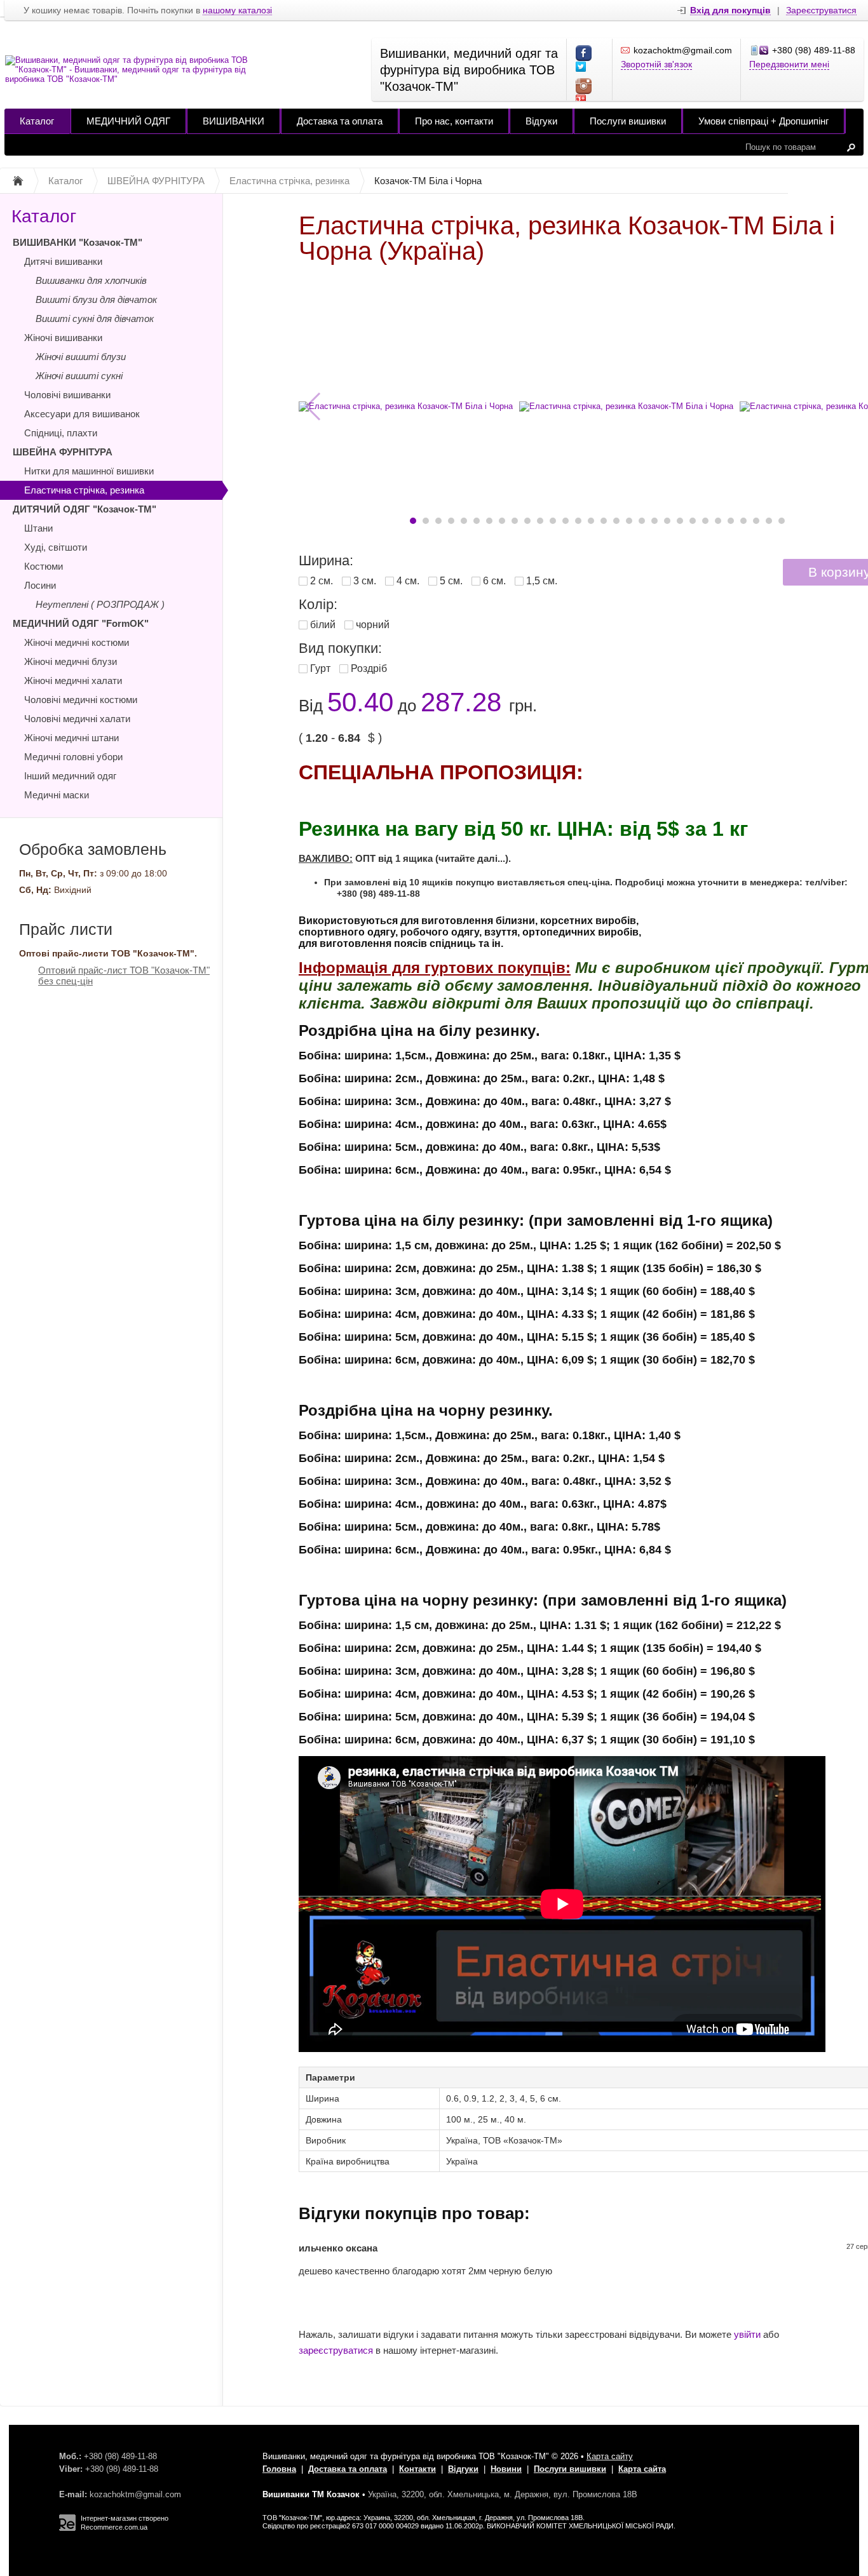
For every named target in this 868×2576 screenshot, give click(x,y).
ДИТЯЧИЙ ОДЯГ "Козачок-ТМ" (85, 509)
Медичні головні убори (73, 757)
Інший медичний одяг (70, 776)
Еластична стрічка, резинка (84, 490)
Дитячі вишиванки (63, 261)
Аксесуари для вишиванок (82, 414)
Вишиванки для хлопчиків (91, 280)
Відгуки (541, 121)
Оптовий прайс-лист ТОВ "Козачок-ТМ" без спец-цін (124, 976)
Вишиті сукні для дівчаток (95, 319)
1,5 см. (542, 581)
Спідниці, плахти (61, 433)
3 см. (365, 581)
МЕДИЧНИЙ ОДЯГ (128, 121)
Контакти (417, 2469)
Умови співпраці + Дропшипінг (763, 121)
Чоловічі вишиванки (67, 395)
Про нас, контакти (454, 121)
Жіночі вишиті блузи (81, 357)
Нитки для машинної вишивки (89, 471)
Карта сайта (642, 2469)
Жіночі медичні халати (73, 681)
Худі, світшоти (56, 547)
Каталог (37, 121)
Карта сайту (610, 2456)
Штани (38, 528)
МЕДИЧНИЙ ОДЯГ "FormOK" (81, 623)
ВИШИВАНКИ (234, 121)
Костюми (44, 566)
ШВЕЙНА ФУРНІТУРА (63, 452)
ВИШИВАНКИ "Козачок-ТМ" (78, 242)
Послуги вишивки (628, 121)
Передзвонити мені (789, 64)
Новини (506, 2469)
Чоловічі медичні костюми (81, 700)
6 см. (494, 581)
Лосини (40, 585)
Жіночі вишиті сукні (79, 376)
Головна (279, 2469)
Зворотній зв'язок (656, 64)
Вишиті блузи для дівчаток (96, 299)
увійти (747, 2334)
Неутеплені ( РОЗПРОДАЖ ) (100, 604)
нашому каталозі (237, 10)
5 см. (451, 581)
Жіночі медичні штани (71, 738)
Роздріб (369, 668)
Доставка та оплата (340, 121)
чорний (373, 625)
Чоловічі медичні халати (77, 719)
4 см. (408, 581)
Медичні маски (57, 795)
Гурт (320, 668)
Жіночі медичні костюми (77, 642)
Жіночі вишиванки (63, 338)
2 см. (322, 581)
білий (323, 625)
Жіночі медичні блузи (71, 661)
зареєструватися (336, 2350)
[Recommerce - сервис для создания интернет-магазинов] (67, 2528)
